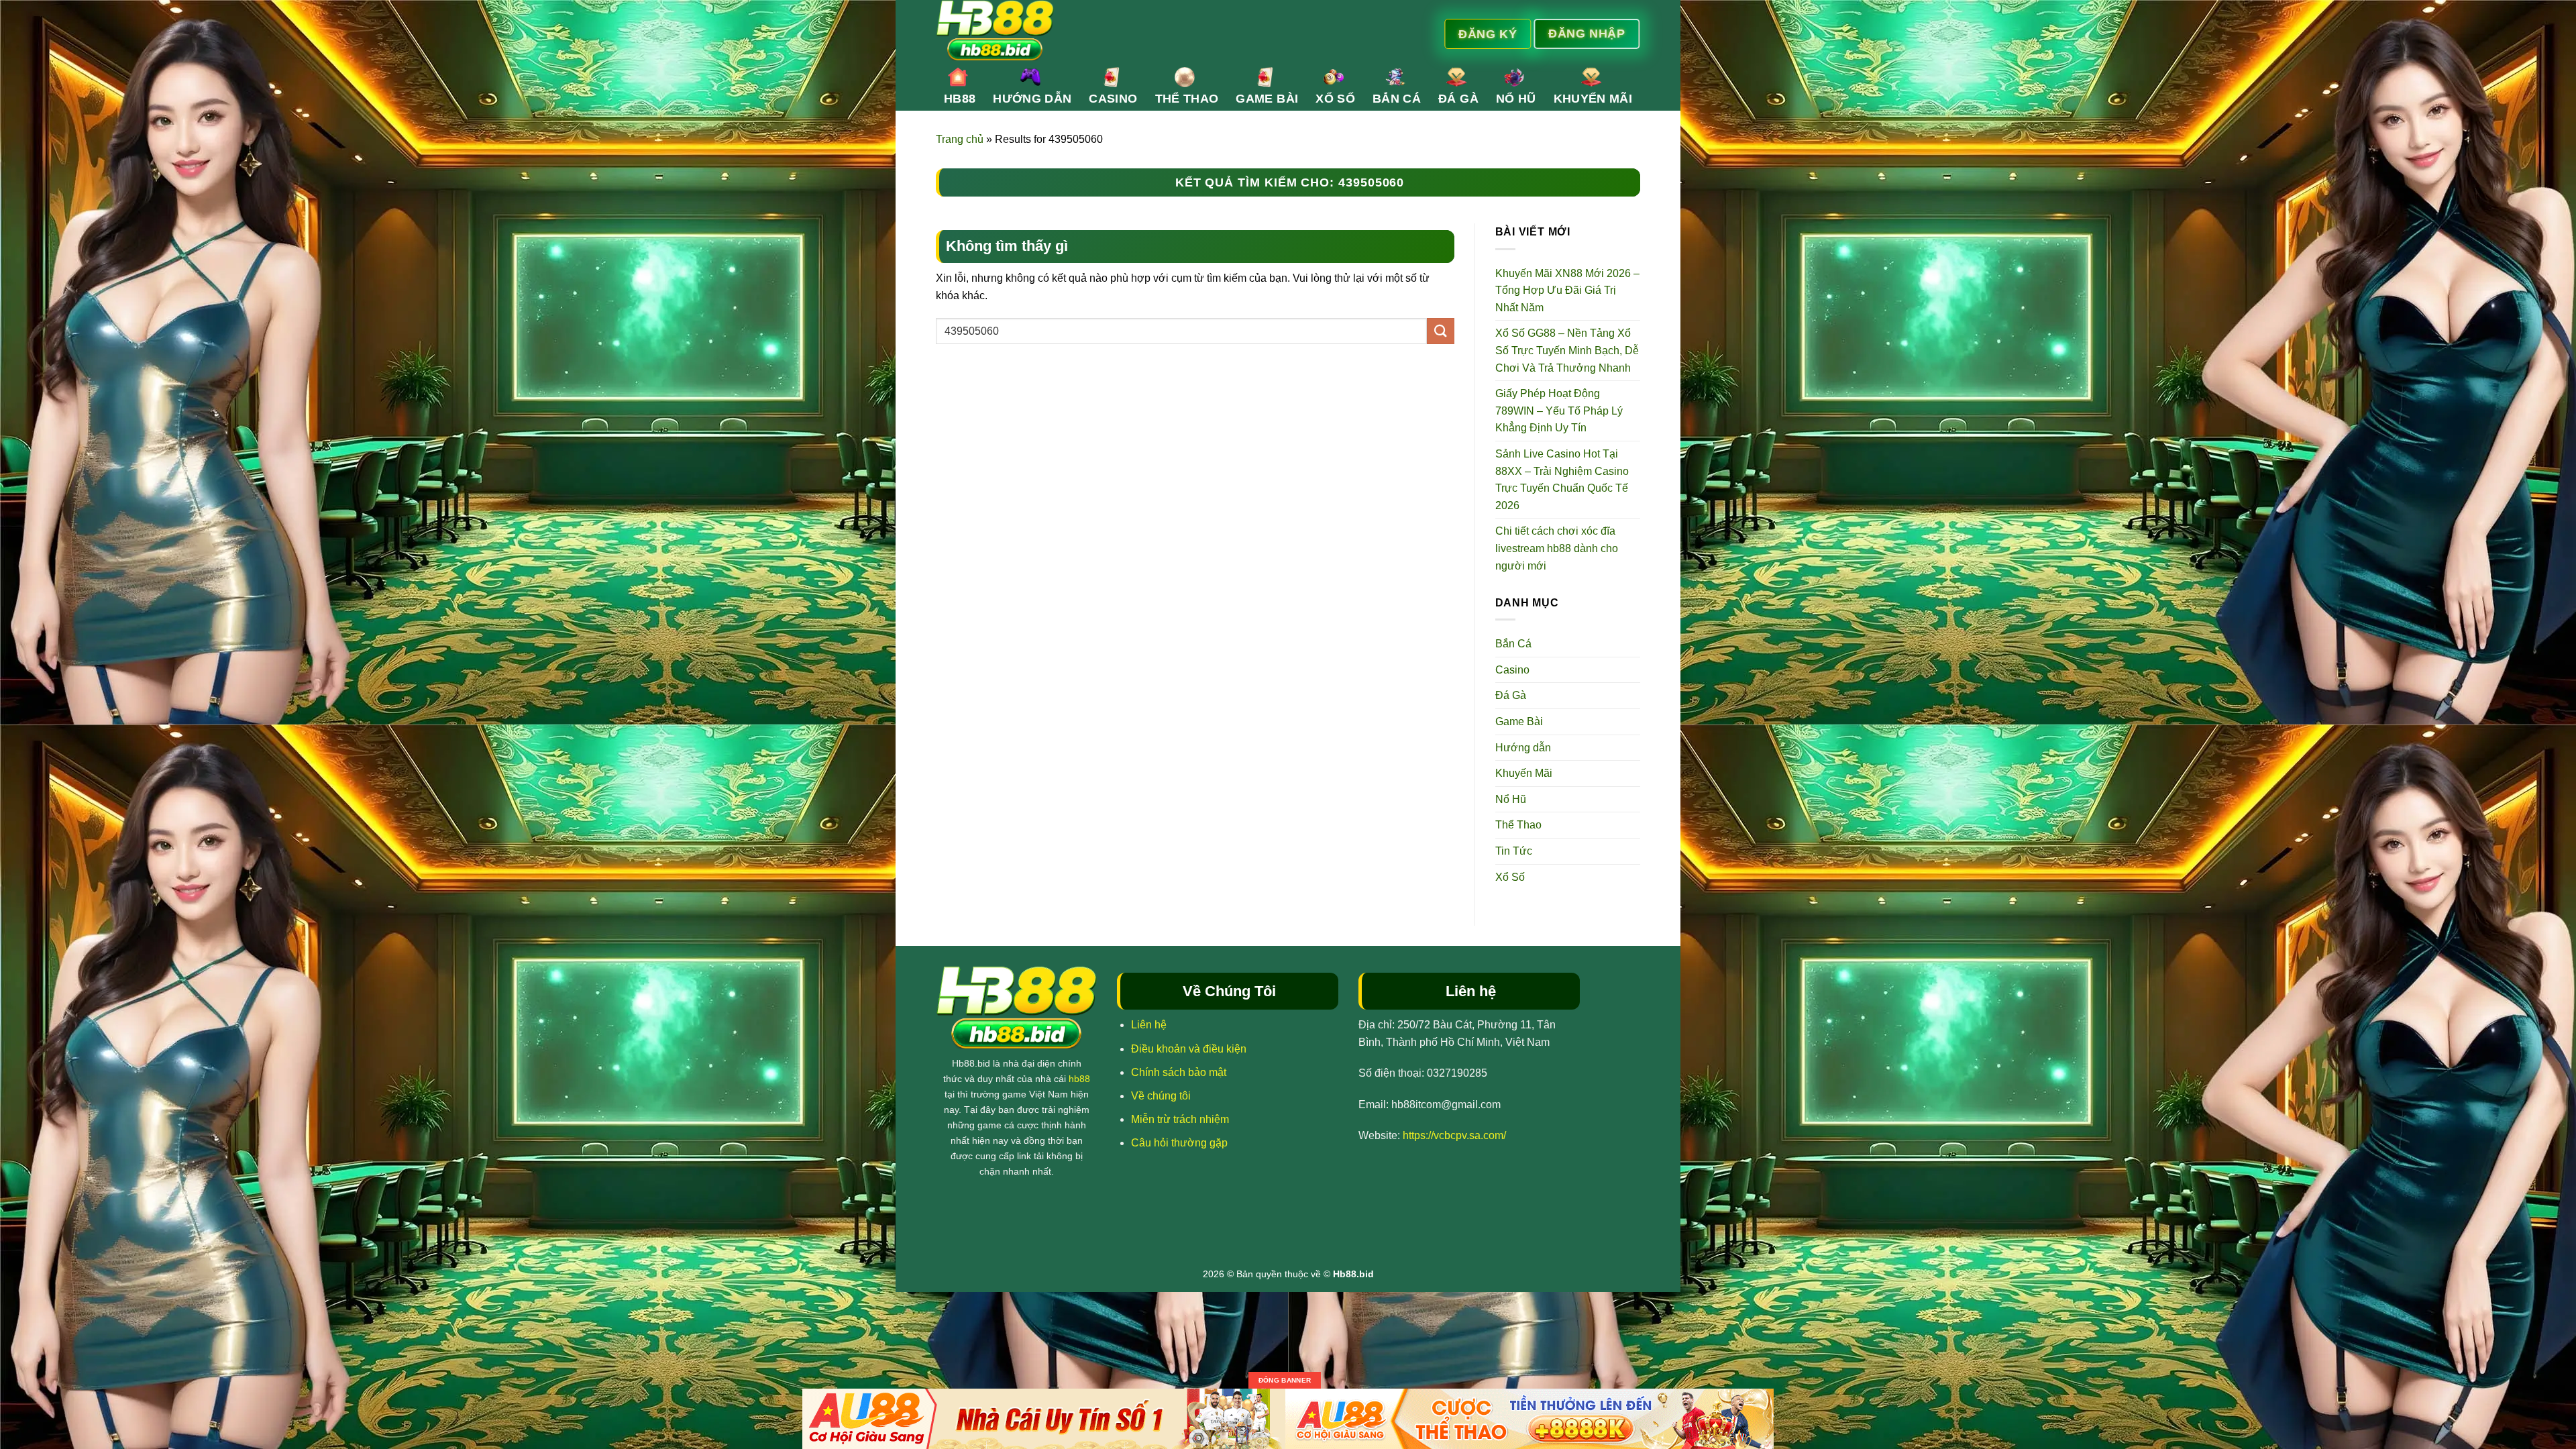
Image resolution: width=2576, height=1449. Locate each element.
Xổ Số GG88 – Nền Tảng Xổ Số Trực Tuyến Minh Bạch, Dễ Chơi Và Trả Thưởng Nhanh (1567, 350)
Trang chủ (960, 139)
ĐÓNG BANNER (1285, 1380)
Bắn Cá (1397, 99)
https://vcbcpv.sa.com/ (1454, 1135)
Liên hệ (1149, 1025)
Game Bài (1267, 99)
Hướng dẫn (1032, 99)
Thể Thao (1187, 99)
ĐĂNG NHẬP (1587, 33)
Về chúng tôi (1161, 1096)
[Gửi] (1440, 331)
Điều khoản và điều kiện (1189, 1049)
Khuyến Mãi (1593, 99)
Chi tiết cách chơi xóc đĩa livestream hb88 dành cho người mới (1557, 548)
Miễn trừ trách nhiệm (1180, 1119)
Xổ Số (1335, 99)
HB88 (960, 99)
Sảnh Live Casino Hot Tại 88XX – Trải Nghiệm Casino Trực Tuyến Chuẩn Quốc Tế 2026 (1562, 480)
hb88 (1079, 1079)
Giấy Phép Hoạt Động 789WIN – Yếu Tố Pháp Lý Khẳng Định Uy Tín (1559, 411)
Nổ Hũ (1516, 99)
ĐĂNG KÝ (1488, 34)
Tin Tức (1514, 851)
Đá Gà (1458, 99)
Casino (1113, 99)
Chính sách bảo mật (1179, 1072)
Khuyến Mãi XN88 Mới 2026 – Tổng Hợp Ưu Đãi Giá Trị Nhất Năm (1567, 290)
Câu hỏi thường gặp (1179, 1143)
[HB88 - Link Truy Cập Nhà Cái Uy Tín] (1159, 30)
